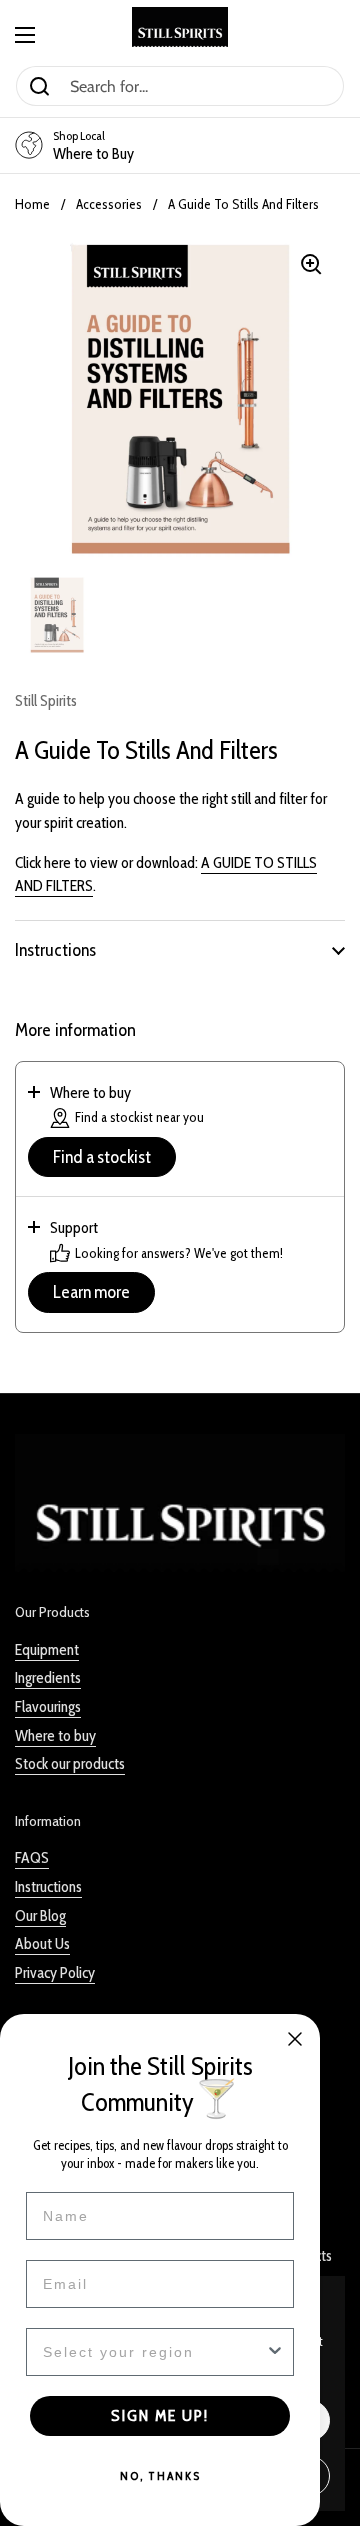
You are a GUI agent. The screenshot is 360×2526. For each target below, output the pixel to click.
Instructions (48, 1886)
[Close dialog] (295, 2039)
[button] (180, 950)
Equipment (47, 1649)
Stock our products (70, 1763)
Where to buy (55, 1735)
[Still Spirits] (180, 27)
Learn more (91, 1292)
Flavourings (48, 1706)
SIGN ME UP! (160, 2415)
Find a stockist (102, 1157)
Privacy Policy (55, 1972)
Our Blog (40, 1915)
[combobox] (154, 2352)
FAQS (32, 1857)
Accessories (109, 204)
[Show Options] (275, 2352)
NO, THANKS (160, 2475)
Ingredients (48, 1677)
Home (32, 204)
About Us (42, 1943)
